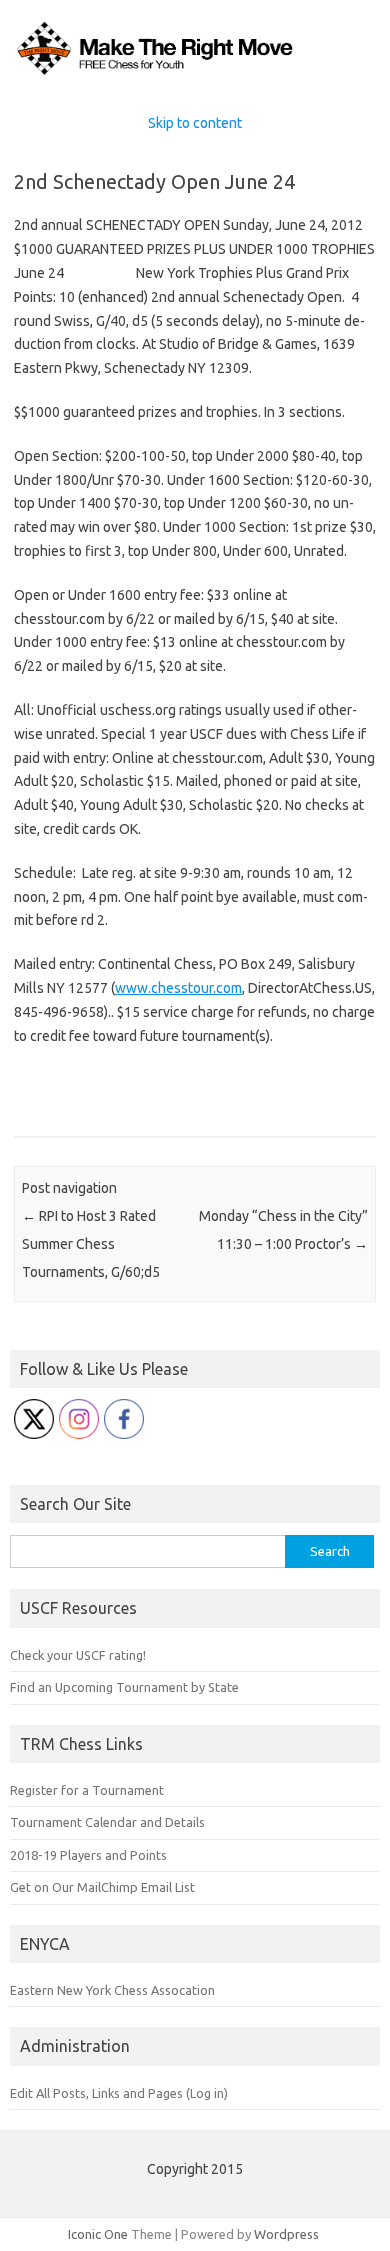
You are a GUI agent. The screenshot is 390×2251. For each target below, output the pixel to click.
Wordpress (286, 2234)
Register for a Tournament (87, 1790)
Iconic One (98, 2234)
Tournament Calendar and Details (107, 1822)
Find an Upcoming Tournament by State (124, 1687)
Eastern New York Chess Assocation (112, 1990)
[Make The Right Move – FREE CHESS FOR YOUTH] (195, 74)
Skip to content (195, 123)
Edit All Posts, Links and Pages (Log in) (119, 2093)
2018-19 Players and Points (88, 1855)
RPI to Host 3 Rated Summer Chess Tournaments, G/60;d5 (91, 1244)
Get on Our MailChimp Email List (102, 1887)
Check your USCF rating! (78, 1655)
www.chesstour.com (178, 988)
